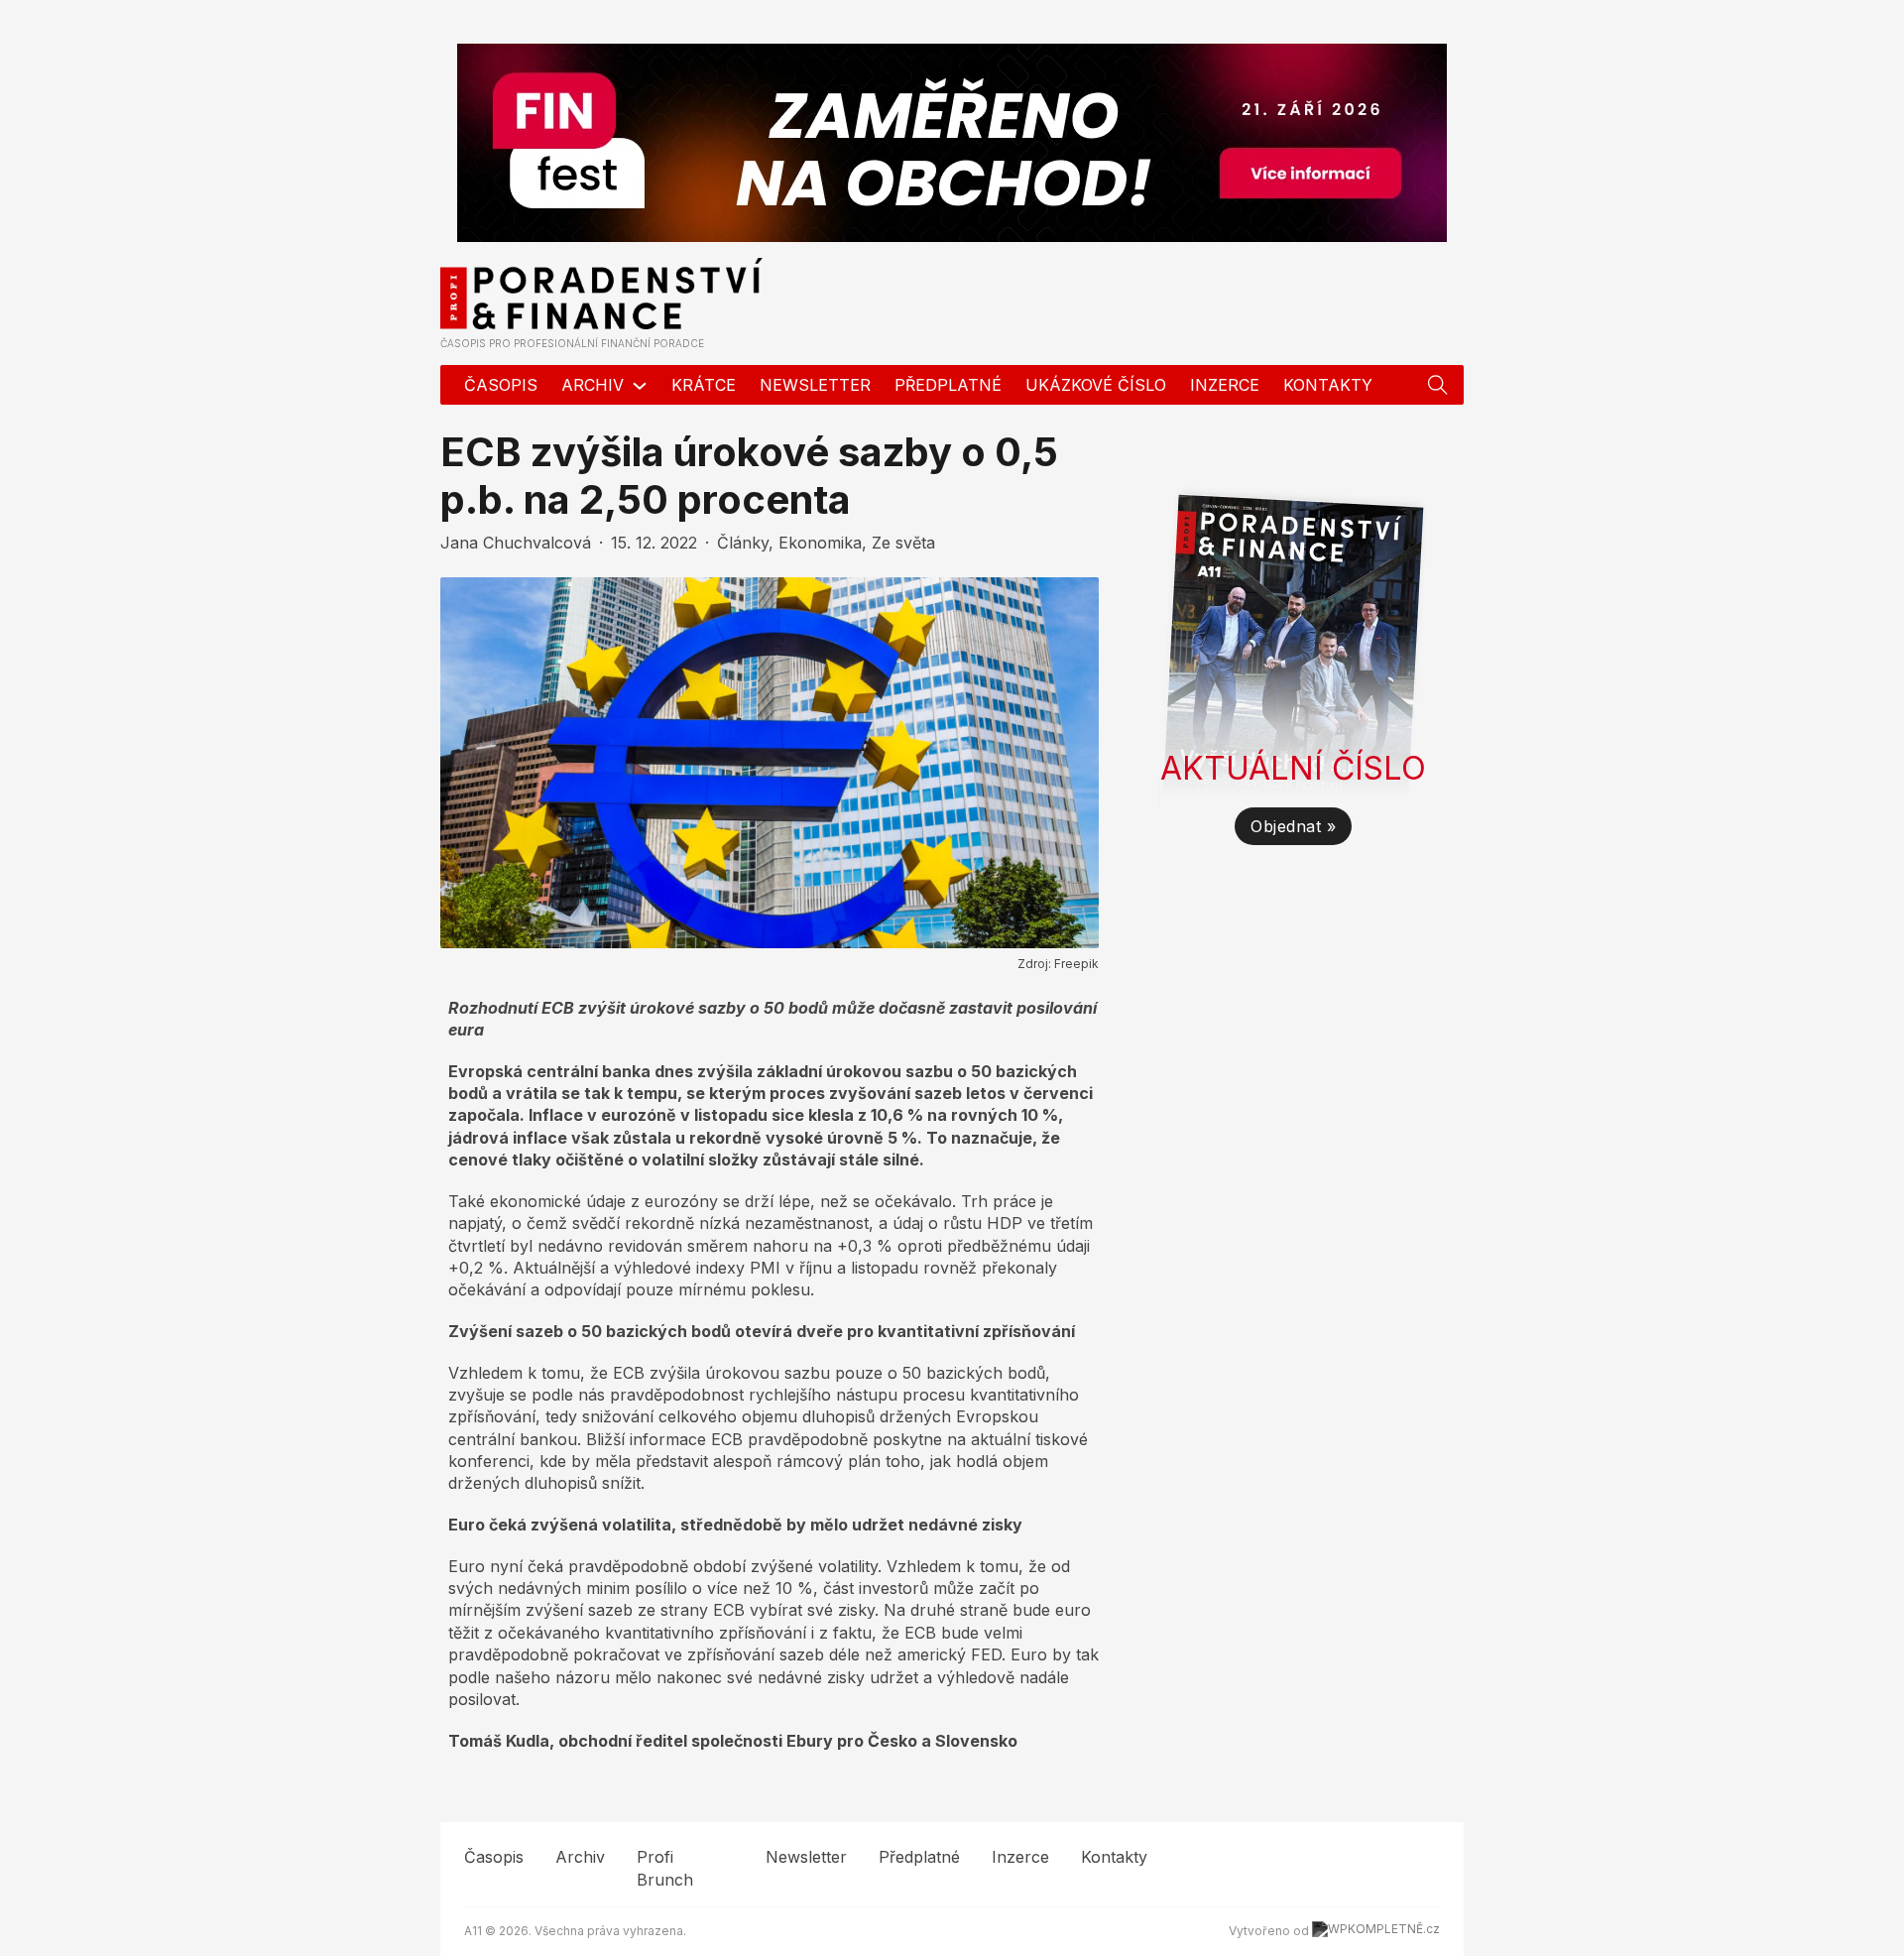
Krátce (704, 385)
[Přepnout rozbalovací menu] (1438, 385)
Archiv (593, 385)
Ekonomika (820, 543)
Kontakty (1328, 385)
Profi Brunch (665, 1868)
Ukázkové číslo (1096, 385)
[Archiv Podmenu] (640, 385)
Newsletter (815, 385)
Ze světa (903, 543)
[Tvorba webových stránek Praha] (1376, 1931)
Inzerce (1225, 385)
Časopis (501, 385)
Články (743, 543)
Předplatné (948, 385)
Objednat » (1293, 826)
